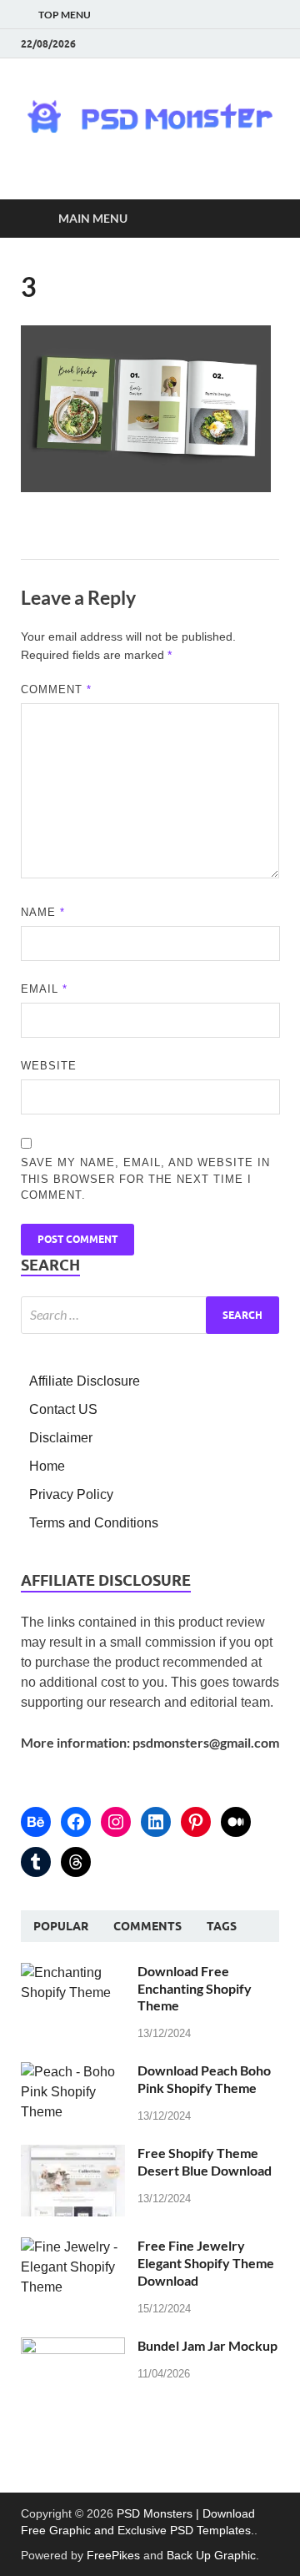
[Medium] (236, 1822)
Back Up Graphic (211, 2555)
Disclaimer (61, 1438)
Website (49, 1066)
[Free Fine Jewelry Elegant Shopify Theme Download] (73, 2247)
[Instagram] (116, 1822)
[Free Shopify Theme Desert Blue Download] (73, 2154)
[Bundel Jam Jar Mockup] (73, 2347)
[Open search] (258, 219)
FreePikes (113, 2555)
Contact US (63, 1409)
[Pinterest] (196, 1822)
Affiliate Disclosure (85, 1381)
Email (44, 989)
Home (47, 1466)
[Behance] (36, 1822)
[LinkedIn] (156, 1822)
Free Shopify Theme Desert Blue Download (205, 2161)
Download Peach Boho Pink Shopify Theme (204, 2079)
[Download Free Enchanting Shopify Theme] (73, 1972)
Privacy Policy (71, 1494)
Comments (147, 1926)
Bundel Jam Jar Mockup (207, 2345)
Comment (56, 689)
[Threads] (76, 1862)
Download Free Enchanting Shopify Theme (195, 1988)
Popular (61, 1926)
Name (43, 912)
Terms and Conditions (94, 1523)
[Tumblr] (36, 1862)
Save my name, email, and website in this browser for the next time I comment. (145, 1179)
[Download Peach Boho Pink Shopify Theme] (73, 2072)
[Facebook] (76, 1822)
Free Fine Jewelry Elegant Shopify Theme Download (206, 2263)
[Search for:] (150, 1315)
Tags (222, 1926)
